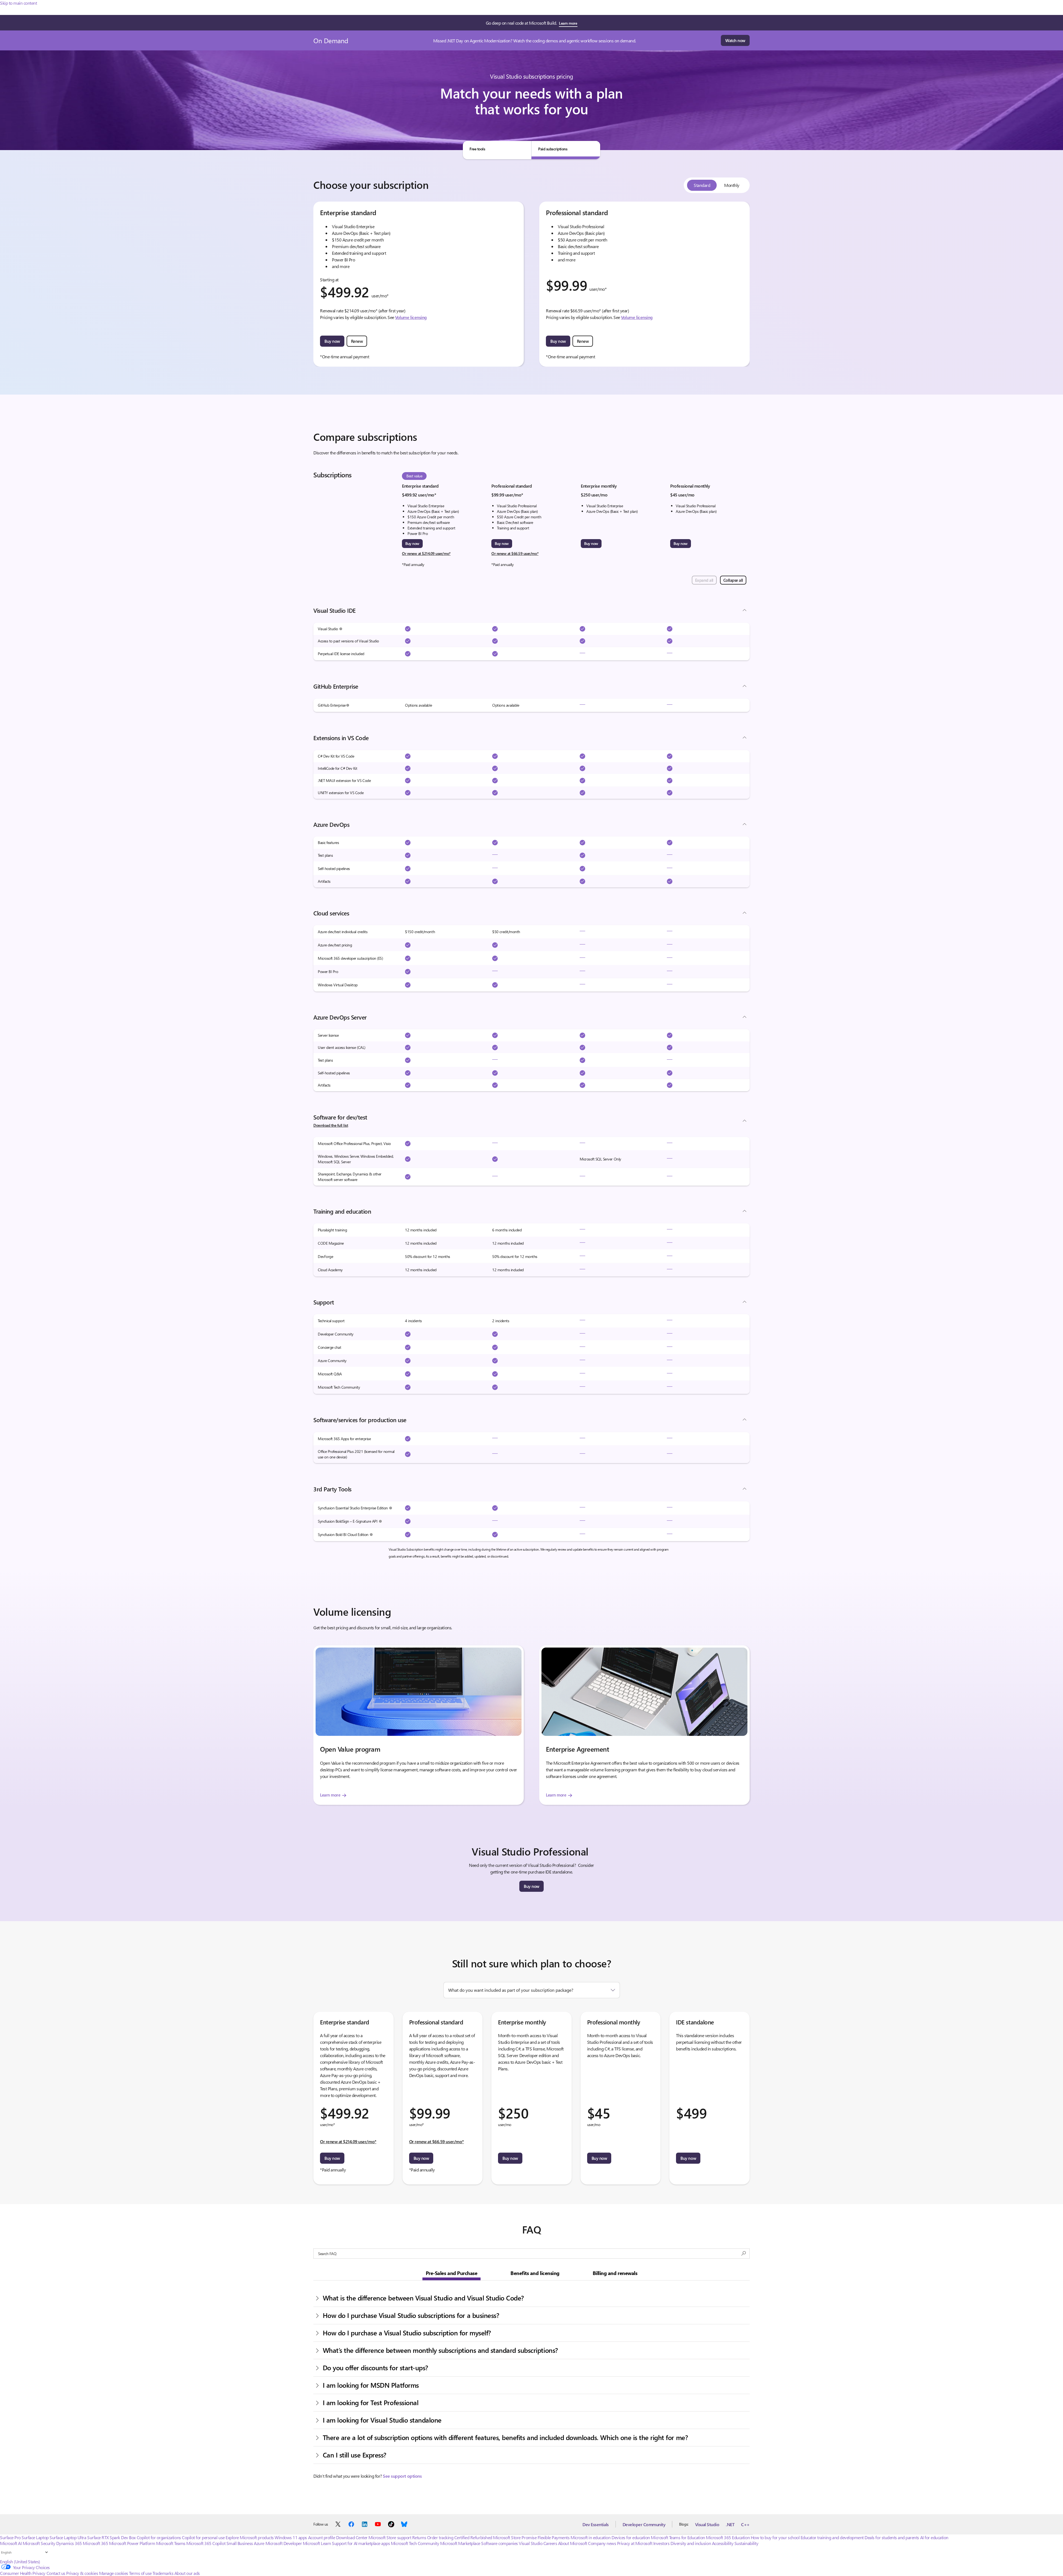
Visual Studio (707, 2524)
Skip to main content (18, 3)
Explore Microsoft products (250, 2537)
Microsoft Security (39, 2543)
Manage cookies (114, 2573)
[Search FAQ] (744, 2254)
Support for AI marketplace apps (361, 2543)
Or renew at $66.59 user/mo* (515, 553)
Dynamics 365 (69, 2543)
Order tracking (440, 2537)
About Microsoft (573, 2543)
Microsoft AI (11, 2543)
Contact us (56, 2573)
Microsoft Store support (390, 2537)
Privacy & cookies (82, 2573)
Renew (357, 341)
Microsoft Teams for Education (678, 2537)
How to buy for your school (775, 2537)
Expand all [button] (704, 580)
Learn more (568, 23)
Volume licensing (411, 317)
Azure (259, 2543)
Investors (661, 2543)
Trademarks (163, 2573)
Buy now (332, 341)
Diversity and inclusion (691, 2543)
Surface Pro (10, 2537)
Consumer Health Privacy (23, 2573)
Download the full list (331, 1125)
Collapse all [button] (733, 580)
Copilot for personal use (203, 2537)
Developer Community (644, 2524)
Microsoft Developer (284, 2543)
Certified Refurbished (473, 2537)
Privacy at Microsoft (635, 2543)
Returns (419, 2537)
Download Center (352, 2537)
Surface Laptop (35, 2537)
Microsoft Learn (317, 2543)
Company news (602, 2543)
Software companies (499, 2543)
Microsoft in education (590, 2537)
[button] (341, 629)
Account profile (322, 2537)
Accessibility (723, 2543)
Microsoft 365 (95, 2543)
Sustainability (746, 2543)
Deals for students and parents (892, 2537)
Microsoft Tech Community (415, 2543)
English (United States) (20, 2561)
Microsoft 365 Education (728, 2537)
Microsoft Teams (171, 2543)
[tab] (497, 150)
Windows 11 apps (291, 2537)
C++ (745, 2524)
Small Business (240, 2543)
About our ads (187, 2573)
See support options (402, 2476)
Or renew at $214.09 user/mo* (426, 553)
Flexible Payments (554, 2537)
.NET (730, 2524)
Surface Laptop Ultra (68, 2537)
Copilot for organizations (159, 2537)
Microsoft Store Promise (515, 2537)
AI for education (934, 2537)
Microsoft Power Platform (132, 2543)
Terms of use (140, 2573)
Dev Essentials (595, 2524)
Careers (550, 2543)
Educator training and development (832, 2537)
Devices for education (631, 2537)
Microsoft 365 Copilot (206, 2543)
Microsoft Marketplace (460, 2543)
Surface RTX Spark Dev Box (111, 2537)
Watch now (735, 40)
